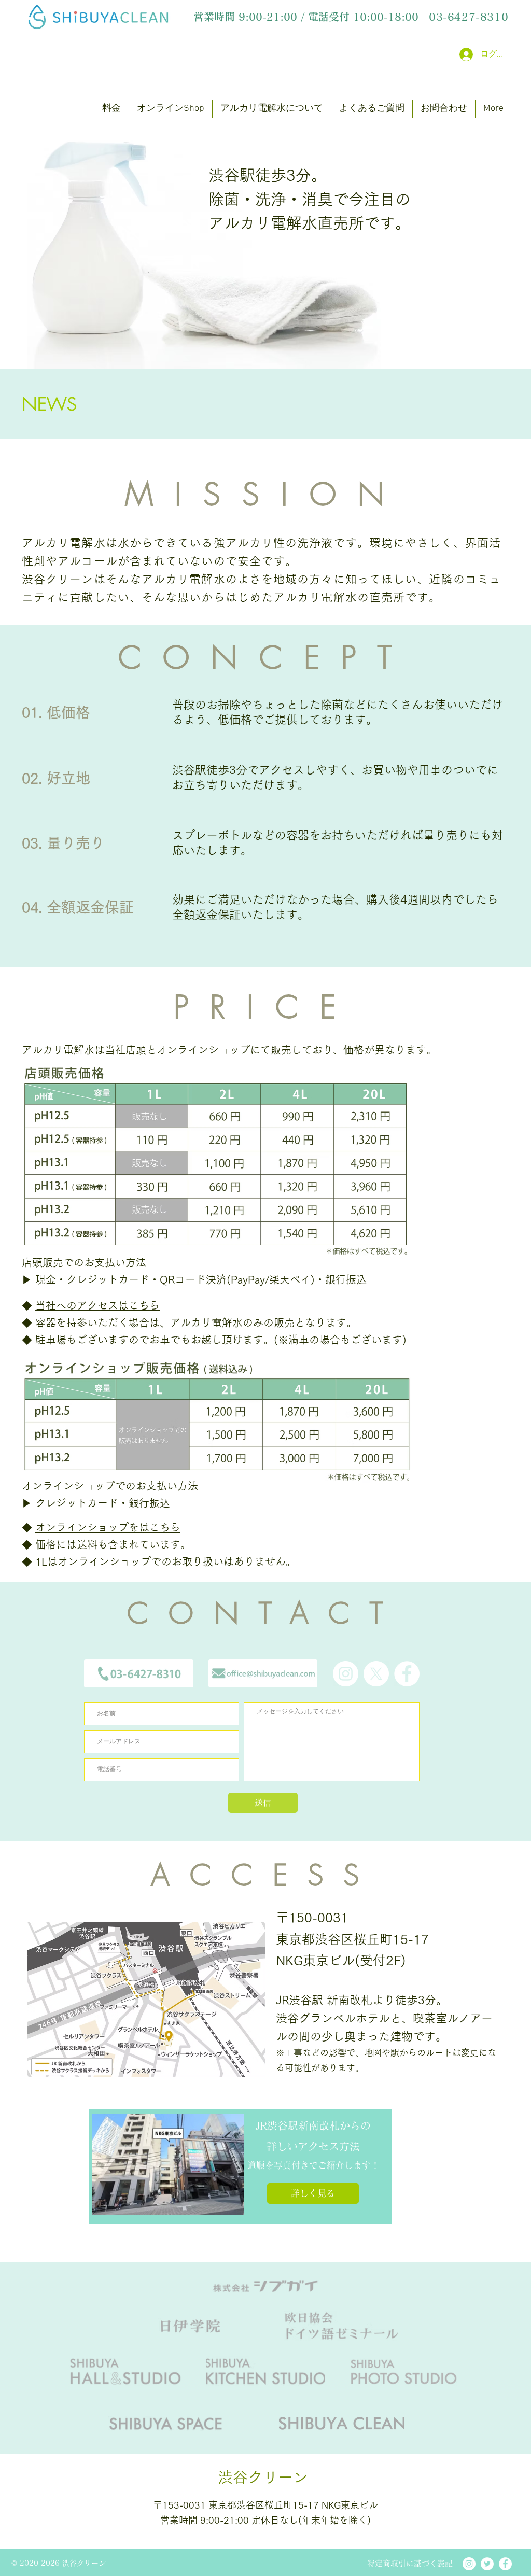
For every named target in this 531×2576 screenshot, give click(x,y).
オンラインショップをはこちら (108, 1527)
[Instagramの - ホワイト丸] (346, 1674)
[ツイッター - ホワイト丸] (487, 2564)
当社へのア (61, 1305)
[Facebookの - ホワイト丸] (407, 1674)
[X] (376, 1674)
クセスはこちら (123, 1305)
